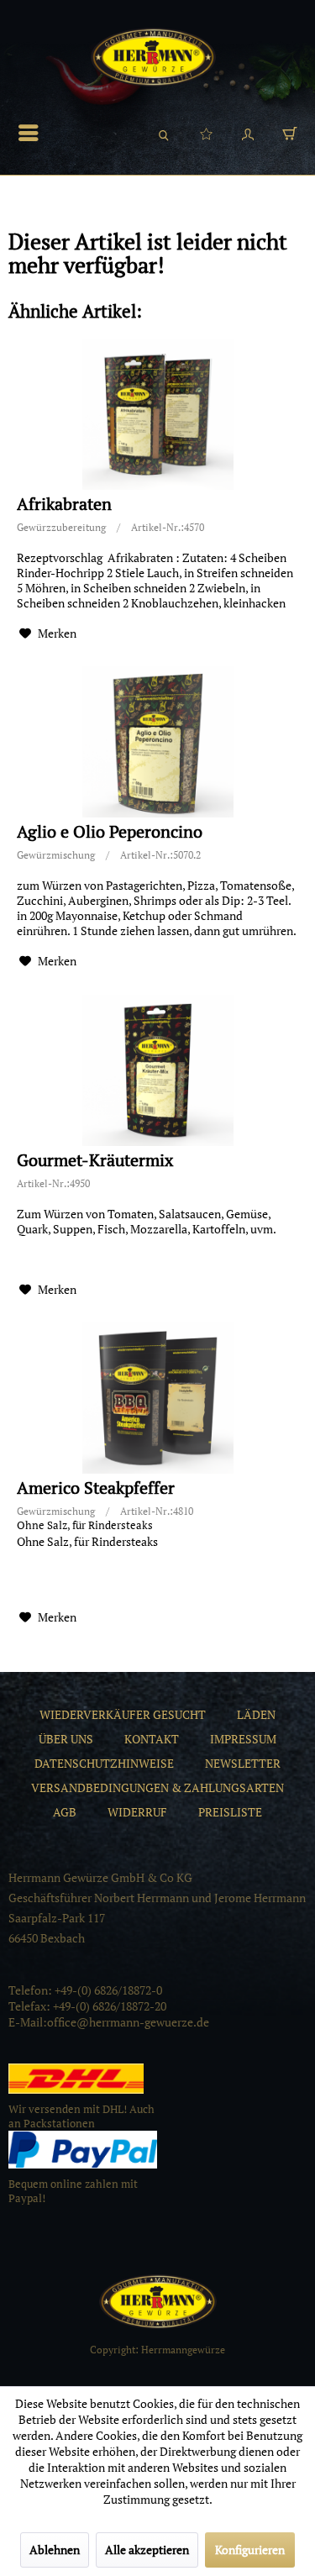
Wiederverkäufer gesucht (123, 1714)
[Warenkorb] (290, 133)
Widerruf (137, 1812)
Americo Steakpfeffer (96, 1488)
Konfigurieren (250, 2550)
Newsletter (243, 1763)
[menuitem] (33, 133)
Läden (256, 1714)
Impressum (243, 1739)
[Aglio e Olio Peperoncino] (157, 742)
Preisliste (230, 1812)
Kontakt (152, 1739)
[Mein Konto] (248, 133)
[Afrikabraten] (157, 414)
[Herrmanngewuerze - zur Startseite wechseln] (153, 57)
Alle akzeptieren (147, 2550)
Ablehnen (55, 2550)
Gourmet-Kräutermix (95, 1161)
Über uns (66, 1739)
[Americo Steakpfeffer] (157, 1398)
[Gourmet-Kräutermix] (157, 1070)
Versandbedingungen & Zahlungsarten (157, 1787)
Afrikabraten (64, 505)
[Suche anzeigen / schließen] (164, 133)
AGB (65, 1812)
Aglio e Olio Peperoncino (110, 832)
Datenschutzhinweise (104, 1763)
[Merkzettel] (206, 133)
